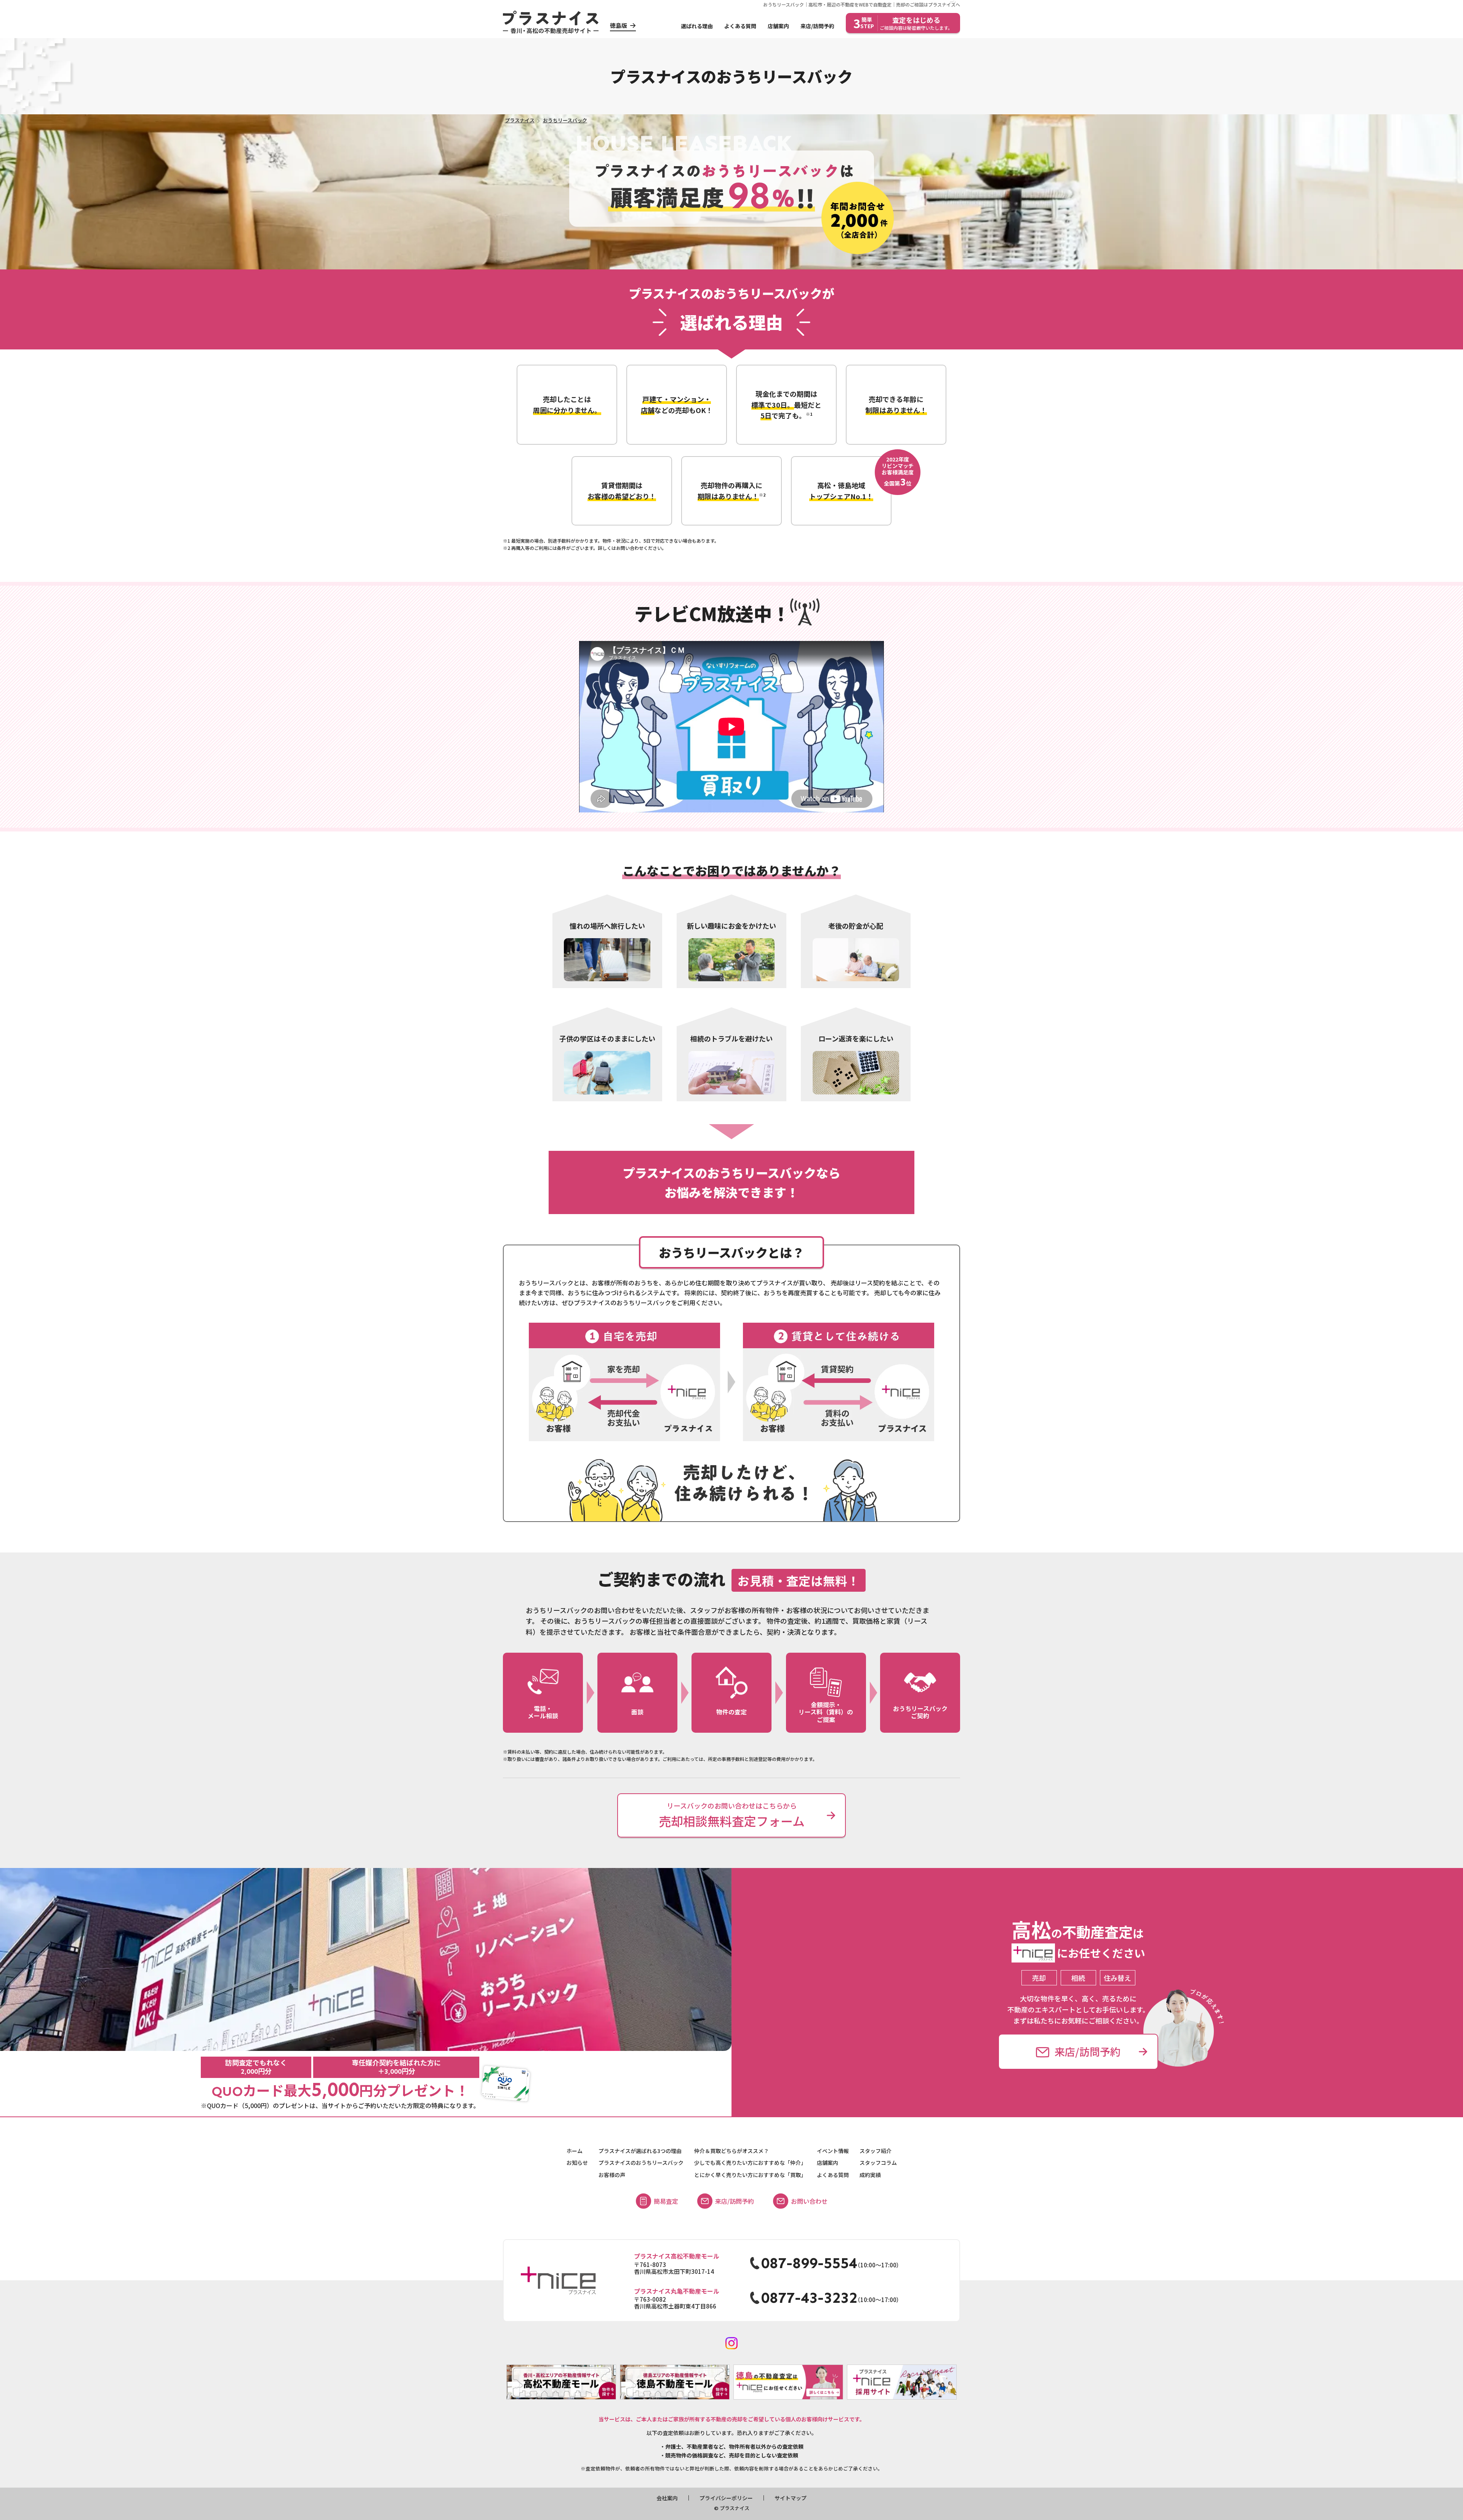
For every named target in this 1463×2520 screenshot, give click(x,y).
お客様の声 (612, 2175)
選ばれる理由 (697, 26)
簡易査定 (666, 2201)
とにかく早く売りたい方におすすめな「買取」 (750, 2175)
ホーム (575, 2151)
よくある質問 (740, 26)
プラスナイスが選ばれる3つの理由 (640, 2151)
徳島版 (619, 25)
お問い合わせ (809, 2201)
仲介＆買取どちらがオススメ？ (731, 2151)
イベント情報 (833, 2151)
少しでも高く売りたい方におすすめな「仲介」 (750, 2163)
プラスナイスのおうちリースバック (641, 2163)
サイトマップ (791, 2498)
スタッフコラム (878, 2163)
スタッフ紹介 (876, 2151)
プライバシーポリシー (726, 2498)
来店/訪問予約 (817, 26)
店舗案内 (778, 26)
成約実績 (870, 2175)
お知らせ (577, 2163)
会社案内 (667, 2498)
